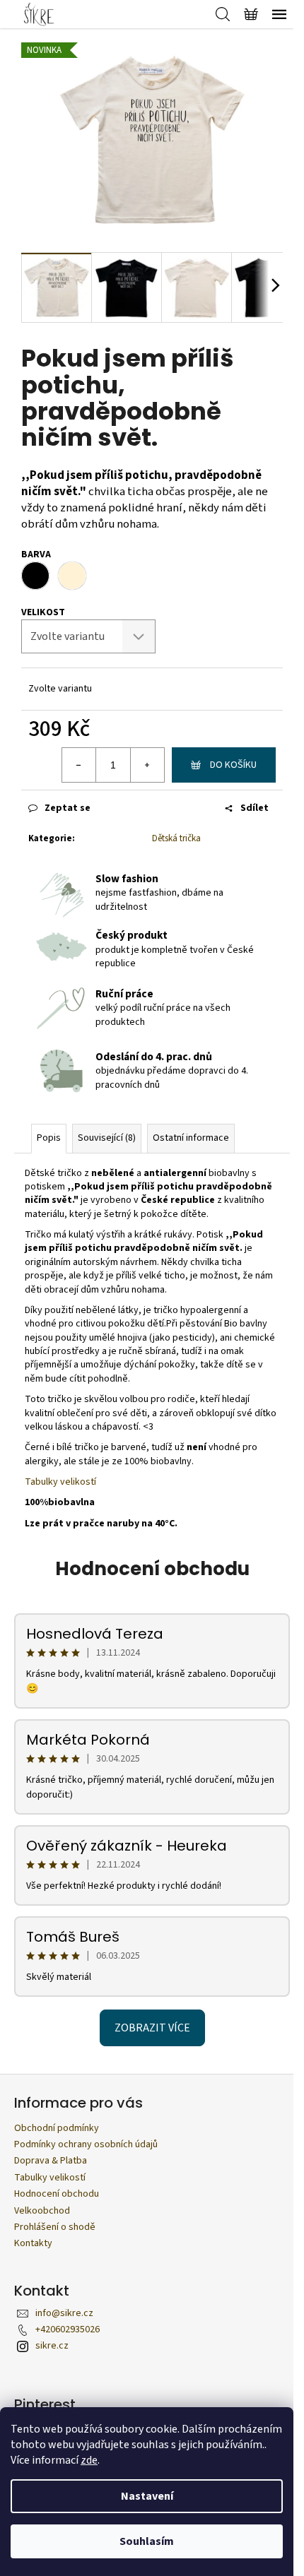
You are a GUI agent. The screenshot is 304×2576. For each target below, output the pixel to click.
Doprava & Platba (51, 2161)
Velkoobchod (42, 2211)
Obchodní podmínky (57, 2128)
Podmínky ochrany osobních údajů (86, 2144)
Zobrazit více (152, 2028)
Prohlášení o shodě (55, 2227)
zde (89, 2460)
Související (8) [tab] (107, 1138)
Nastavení (147, 2496)
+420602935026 (68, 2329)
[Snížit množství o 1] (79, 765)
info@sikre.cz (64, 2313)
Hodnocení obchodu (152, 1569)
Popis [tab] (49, 1138)
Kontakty (33, 2243)
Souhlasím (147, 2541)
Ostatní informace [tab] (191, 1138)
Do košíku (233, 765)
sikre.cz (52, 2346)
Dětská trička (176, 838)
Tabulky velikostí (60, 1482)
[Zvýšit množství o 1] (147, 765)
